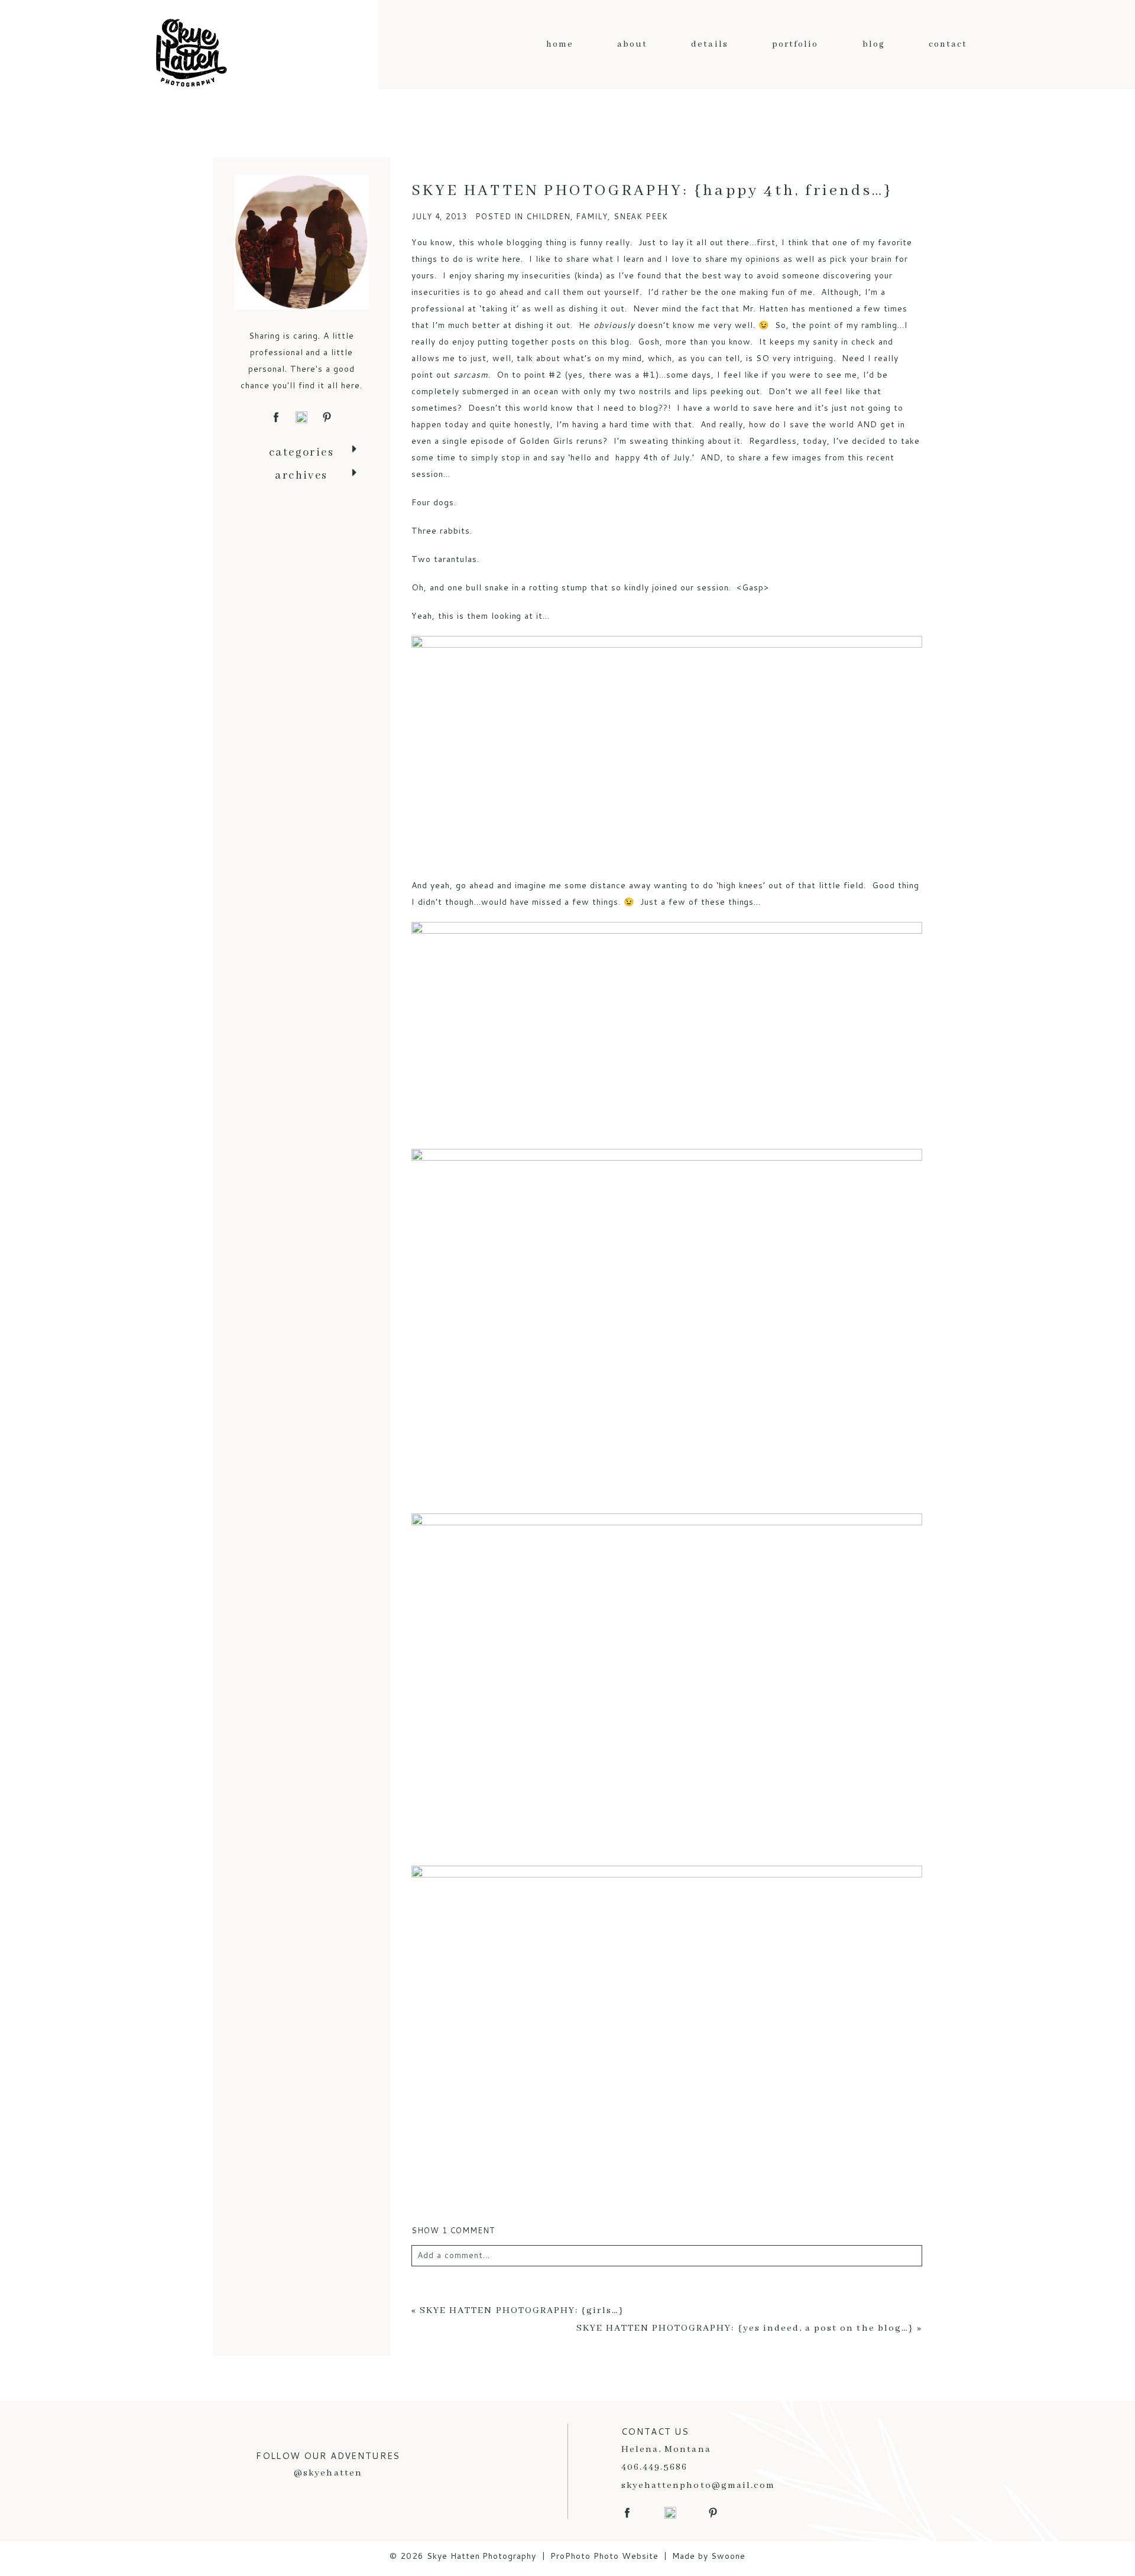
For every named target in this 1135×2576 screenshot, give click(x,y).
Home (560, 44)
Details (710, 44)
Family (591, 216)
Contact (948, 44)
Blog (874, 44)
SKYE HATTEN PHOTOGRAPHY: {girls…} (522, 2311)
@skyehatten (328, 2473)
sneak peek (641, 216)
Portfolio (795, 44)
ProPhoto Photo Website (604, 2556)
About (632, 44)
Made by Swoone (709, 2556)
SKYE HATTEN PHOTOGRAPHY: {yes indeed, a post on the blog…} (745, 2328)
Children (548, 216)
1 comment (453, 2230)
